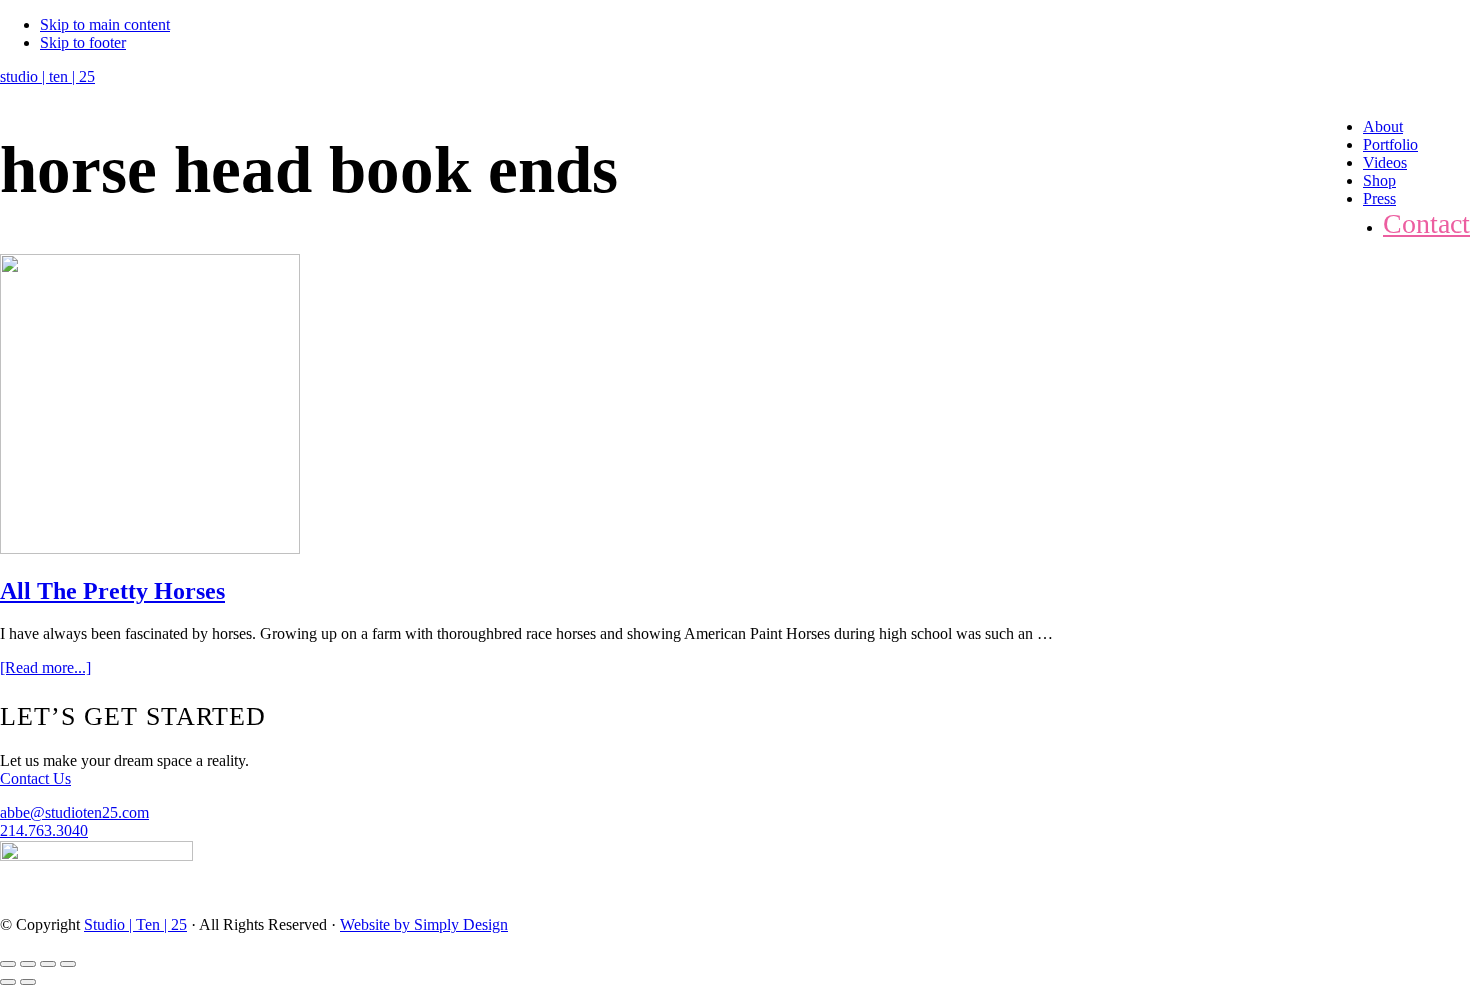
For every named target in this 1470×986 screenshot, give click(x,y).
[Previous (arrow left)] (8, 982)
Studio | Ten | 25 (135, 924)
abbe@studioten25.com (74, 812)
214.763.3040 (44, 830)
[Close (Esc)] (8, 964)
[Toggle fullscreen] (48, 964)
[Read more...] (45, 667)
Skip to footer (83, 42)
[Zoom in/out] (68, 964)
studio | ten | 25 (47, 76)
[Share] (28, 964)
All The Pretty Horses (112, 591)
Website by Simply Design (424, 924)
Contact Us (35, 778)
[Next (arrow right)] (28, 982)
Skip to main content (105, 24)
